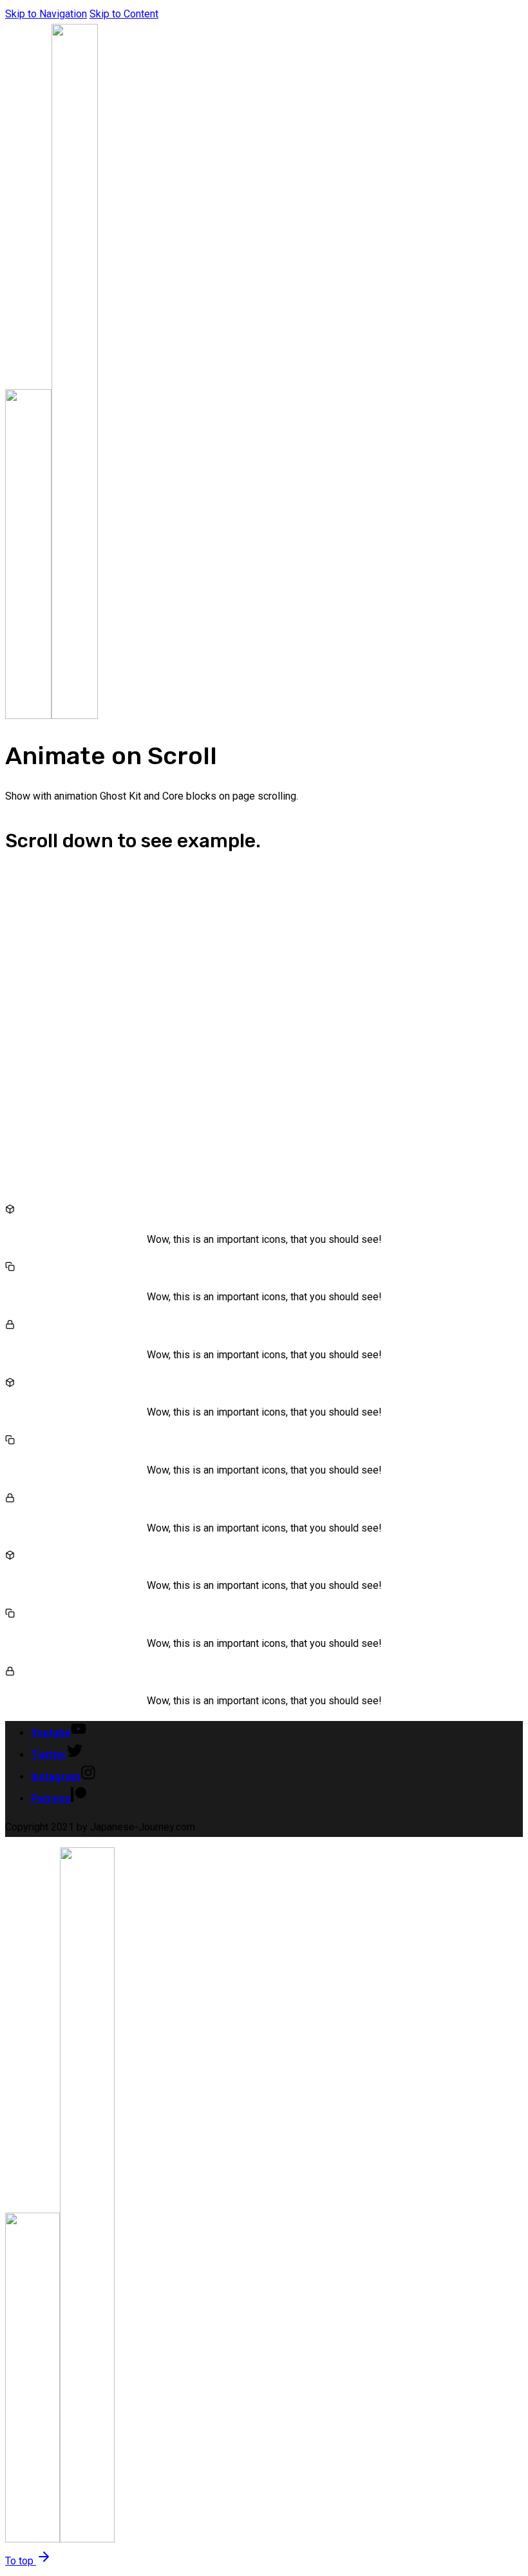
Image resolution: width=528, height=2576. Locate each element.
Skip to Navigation (46, 14)
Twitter (49, 1755)
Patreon (51, 1799)
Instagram (56, 1777)
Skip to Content (124, 14)
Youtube (51, 1733)
